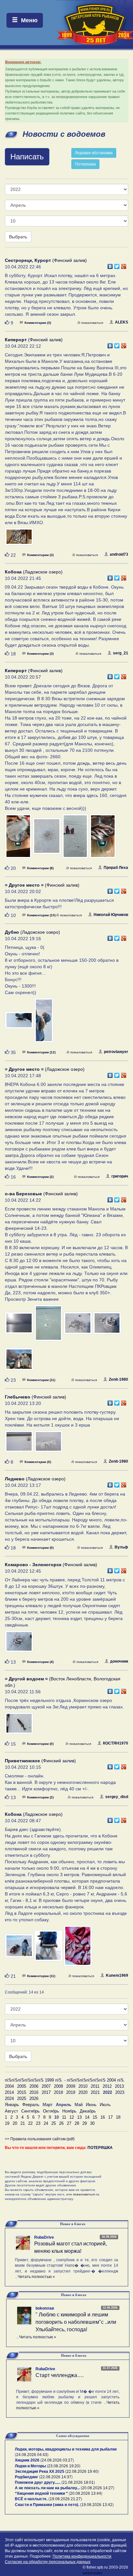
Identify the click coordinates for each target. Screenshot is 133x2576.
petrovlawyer (116, 1052)
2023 (120, 2092)
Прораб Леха (116, 868)
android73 (119, 554)
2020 (83, 2092)
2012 (107, 2086)
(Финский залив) (46, 260)
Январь (12, 2105)
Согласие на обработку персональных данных (48, 2562)
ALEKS (122, 322)
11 (64, 2117)
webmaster (92, 2573)
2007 (46, 2086)
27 (69, 2123)
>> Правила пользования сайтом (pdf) (40, 2139)
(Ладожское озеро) (34, 572)
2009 (71, 2086)
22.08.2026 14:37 (56, 2477)
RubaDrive (44, 2237)
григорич (120, 1176)
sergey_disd (117, 1797)
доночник (119, 1661)
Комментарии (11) (41, 1380)
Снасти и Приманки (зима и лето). (47, 2505)
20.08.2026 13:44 (86, 2493)
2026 (34, 2099)
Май (79, 2105)
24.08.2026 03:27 (57, 2460)
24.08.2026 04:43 (32, 2455)
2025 (22, 2099)
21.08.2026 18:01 (78, 2482)
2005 (22, 2086)
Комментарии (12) (41, 1052)
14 (87, 2117)
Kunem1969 (117, 1975)
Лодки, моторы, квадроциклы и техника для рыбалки (66, 2449)
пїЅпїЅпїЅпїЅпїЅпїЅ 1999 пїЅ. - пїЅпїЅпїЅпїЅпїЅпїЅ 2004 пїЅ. (65, 2080)
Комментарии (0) (38, 1462)
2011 (95, 2086)
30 (92, 2123)
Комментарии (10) (41, 915)
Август (11, 2111)
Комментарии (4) (40, 1662)
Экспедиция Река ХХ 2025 (40, 2472)
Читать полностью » (36, 2277)
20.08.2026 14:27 (97, 2488)
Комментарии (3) (38, 323)
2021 (95, 2092)
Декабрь (88, 2111)
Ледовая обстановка (94, 153)
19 (7, 2123)
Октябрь (51, 2111)
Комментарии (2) (40, 1177)
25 (54, 2123)
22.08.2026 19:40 (82, 2472)
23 (38, 2123)
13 (79, 2117)
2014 (9, 2092)
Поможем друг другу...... (38, 2482)
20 (15, 2123)
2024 (9, 2099)
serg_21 (121, 653)
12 (72, 2117)
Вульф (121, 1547)
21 (23, 2123)
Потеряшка (85, 164)
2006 (34, 2086)
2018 (58, 2092)
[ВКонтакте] (110, 265)
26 (61, 2123)
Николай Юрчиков (111, 915)
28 (77, 2123)
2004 (9, 2086)
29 (85, 2123)
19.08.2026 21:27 (65, 2499)
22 (30, 2123)
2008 (58, 2086)
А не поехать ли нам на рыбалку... (47, 2488)
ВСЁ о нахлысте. (31, 2499)
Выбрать (18, 237)
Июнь (91, 2105)
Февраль (31, 2105)
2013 (119, 2086)
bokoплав (45, 2308)
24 (46, 2123)
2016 (34, 2092)
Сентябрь (31, 2111)
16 (103, 2117)
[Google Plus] (124, 265)
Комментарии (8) (40, 868)
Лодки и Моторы (30, 2466)
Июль (105, 2105)
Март (48, 2105)
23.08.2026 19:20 (64, 2466)
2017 (46, 2092)
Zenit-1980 (118, 1379)
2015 (22, 2092)
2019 (71, 2092)
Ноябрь (69, 2111)
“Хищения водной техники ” (41, 2493)
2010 (83, 2086)
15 (95, 2117)
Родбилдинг (26, 2477)
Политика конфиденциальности (82, 2556)
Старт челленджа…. (60, 2375)
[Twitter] (117, 265)
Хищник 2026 (27, 2460)
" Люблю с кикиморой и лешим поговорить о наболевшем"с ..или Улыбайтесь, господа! (76, 2322)
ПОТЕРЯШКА (100, 2148)
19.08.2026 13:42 (97, 2505)
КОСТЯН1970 (116, 1743)
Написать (27, 157)
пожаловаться (92, 323)
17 (110, 2117)
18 (118, 2117)
